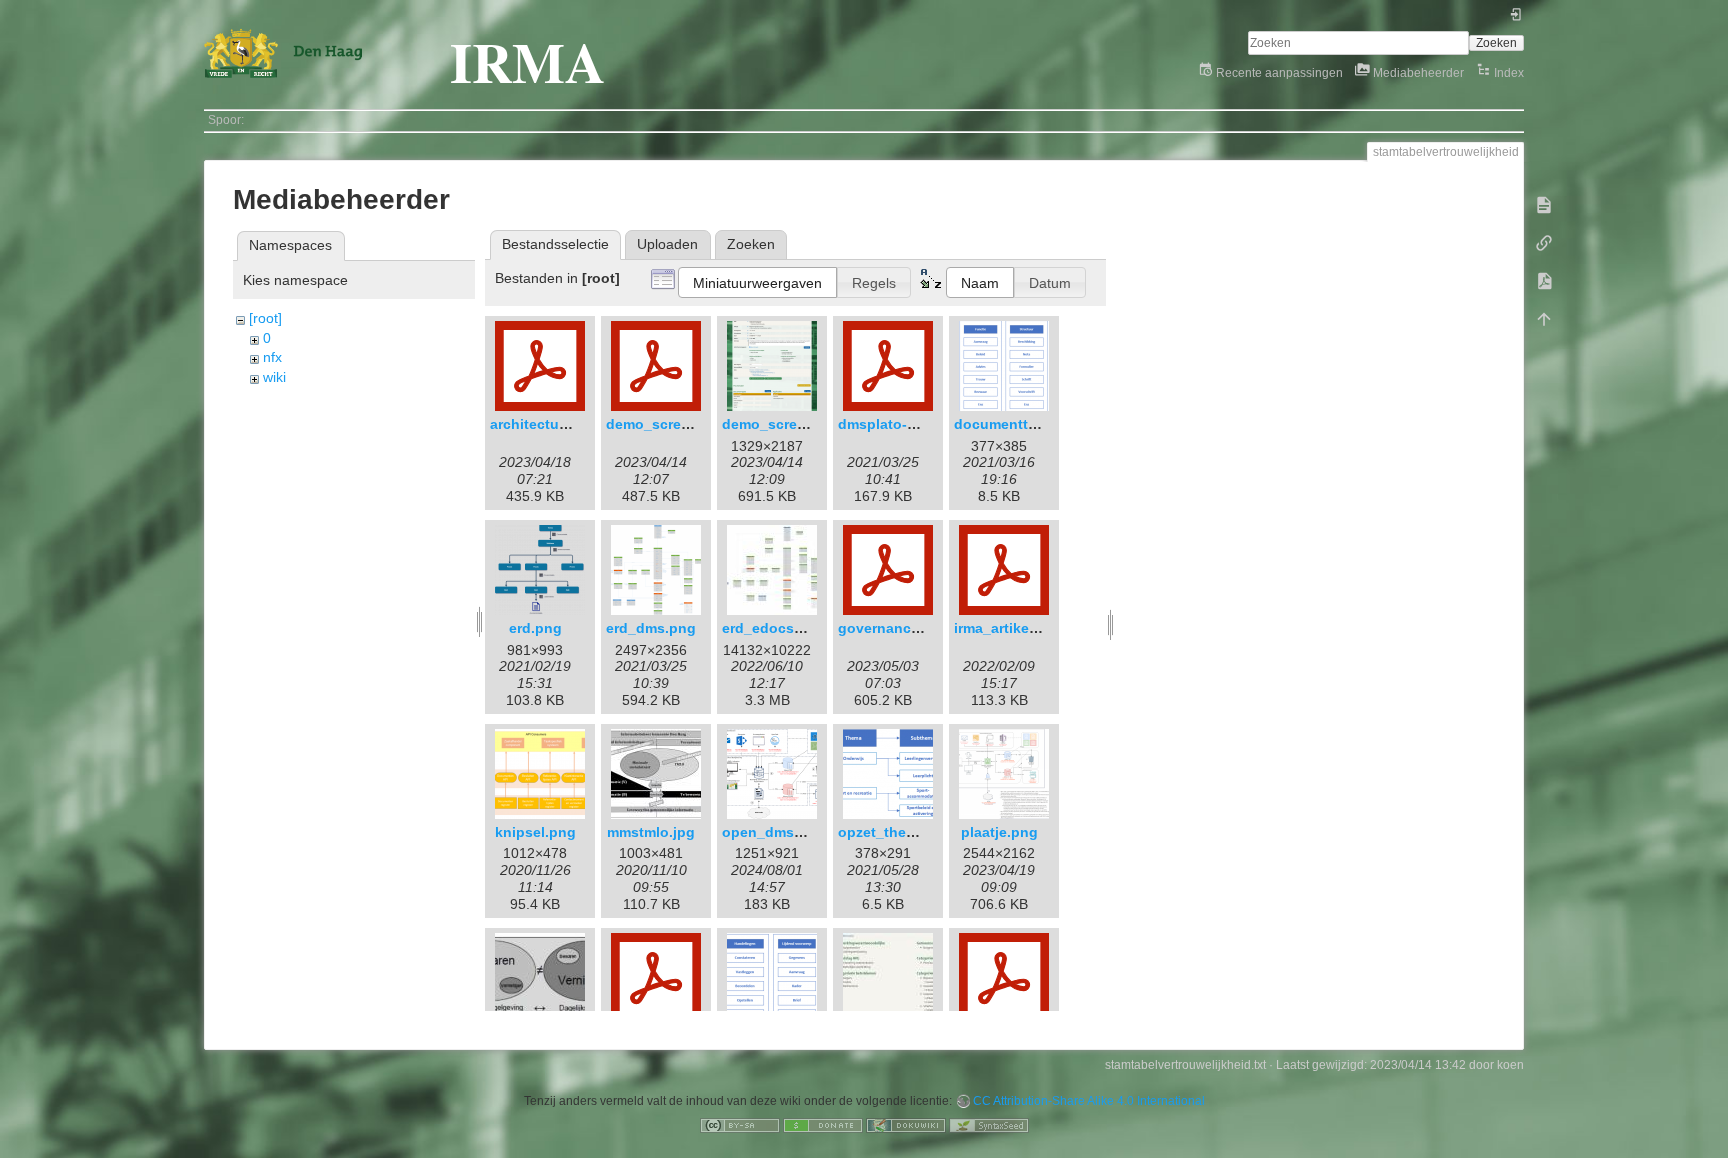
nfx (272, 357)
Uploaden (667, 244)
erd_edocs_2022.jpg (791, 628)
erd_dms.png (651, 628)
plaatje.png (999, 832)
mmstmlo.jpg (651, 832)
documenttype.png (1019, 424)
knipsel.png (535, 832)
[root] (265, 318)
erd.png (535, 628)
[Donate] (823, 1125)
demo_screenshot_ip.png (809, 424)
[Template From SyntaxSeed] (989, 1125)
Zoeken (1496, 43)
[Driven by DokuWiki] (906, 1125)
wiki (274, 377)
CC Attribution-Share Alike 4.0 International (1089, 1101)
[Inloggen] (1516, 18)
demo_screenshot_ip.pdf (691, 424)
